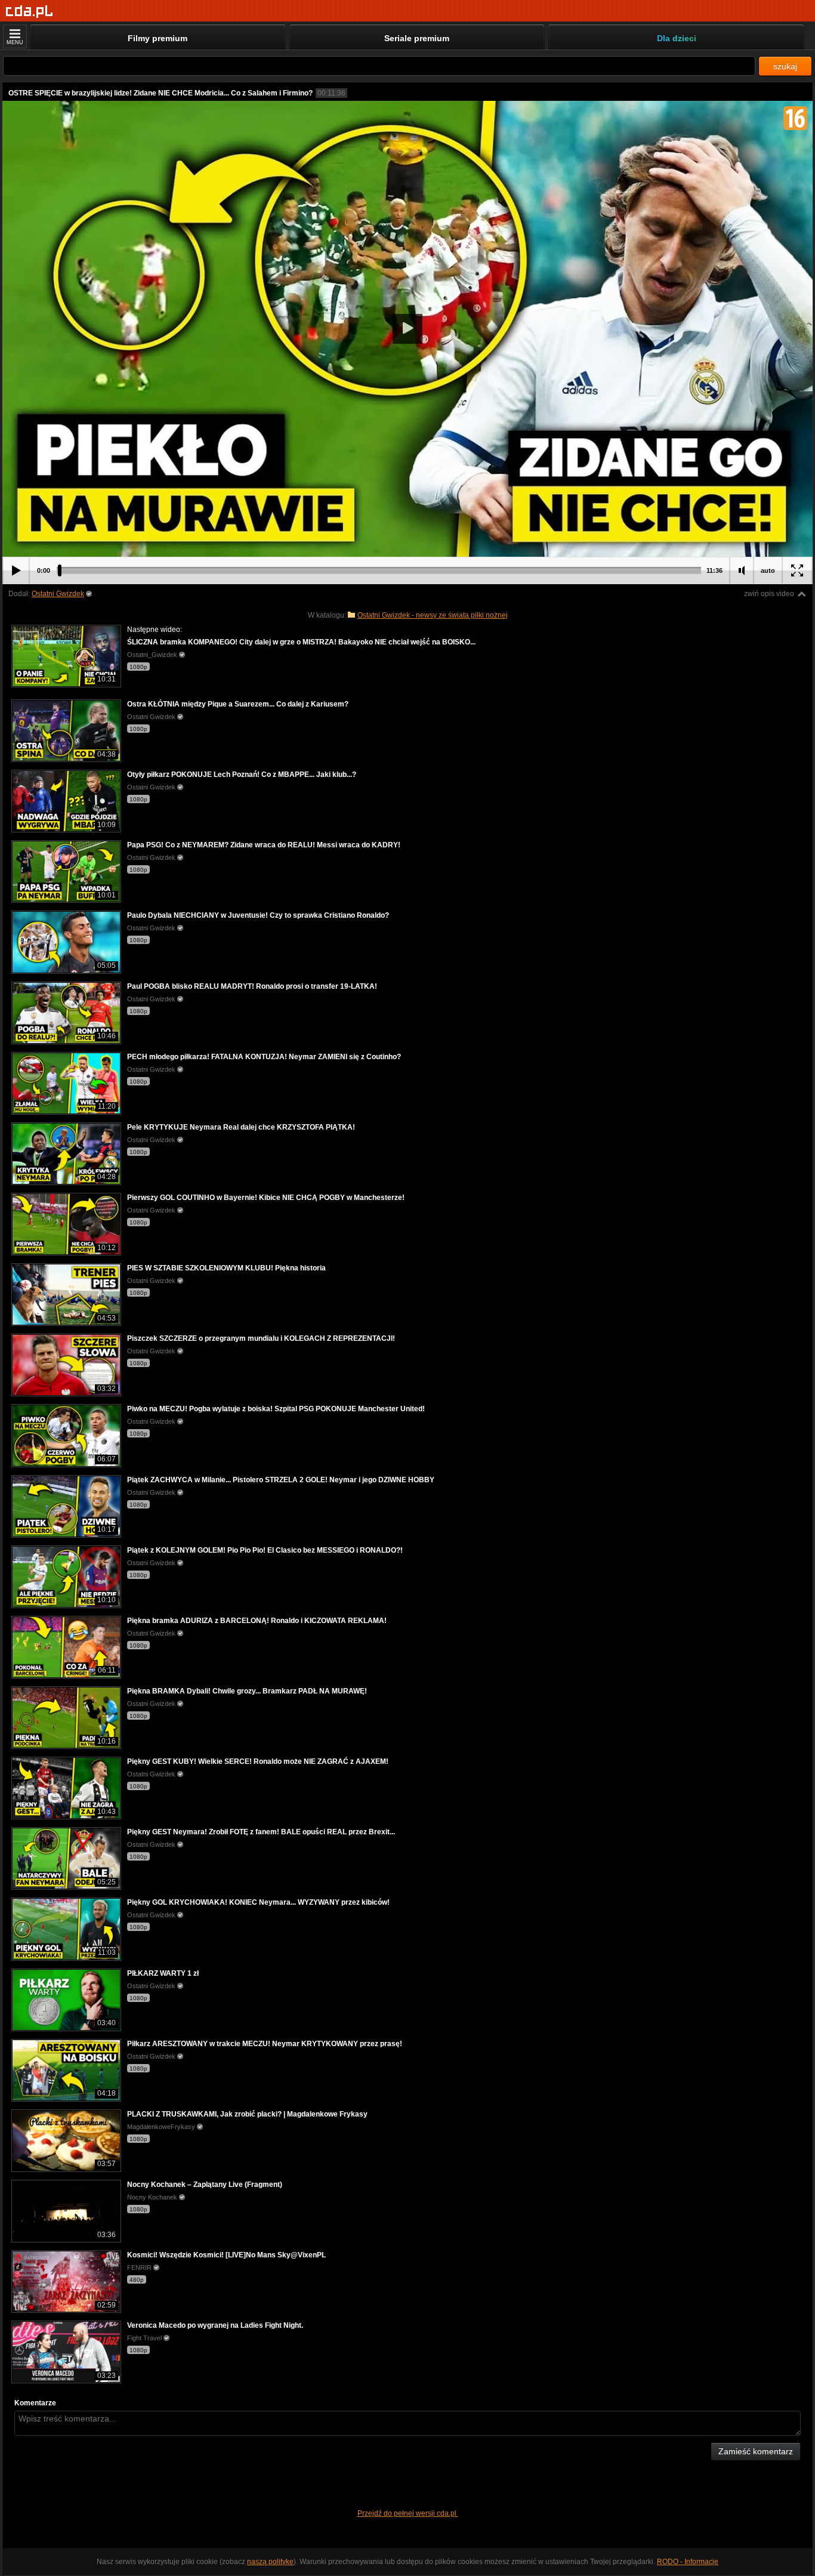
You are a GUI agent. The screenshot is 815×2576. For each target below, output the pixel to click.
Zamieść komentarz (756, 2451)
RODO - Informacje (688, 2562)
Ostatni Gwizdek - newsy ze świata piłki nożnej (433, 615)
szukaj (785, 66)
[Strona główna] (30, 12)
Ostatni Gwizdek (58, 594)
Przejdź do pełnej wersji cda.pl (408, 2513)
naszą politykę (270, 2562)
